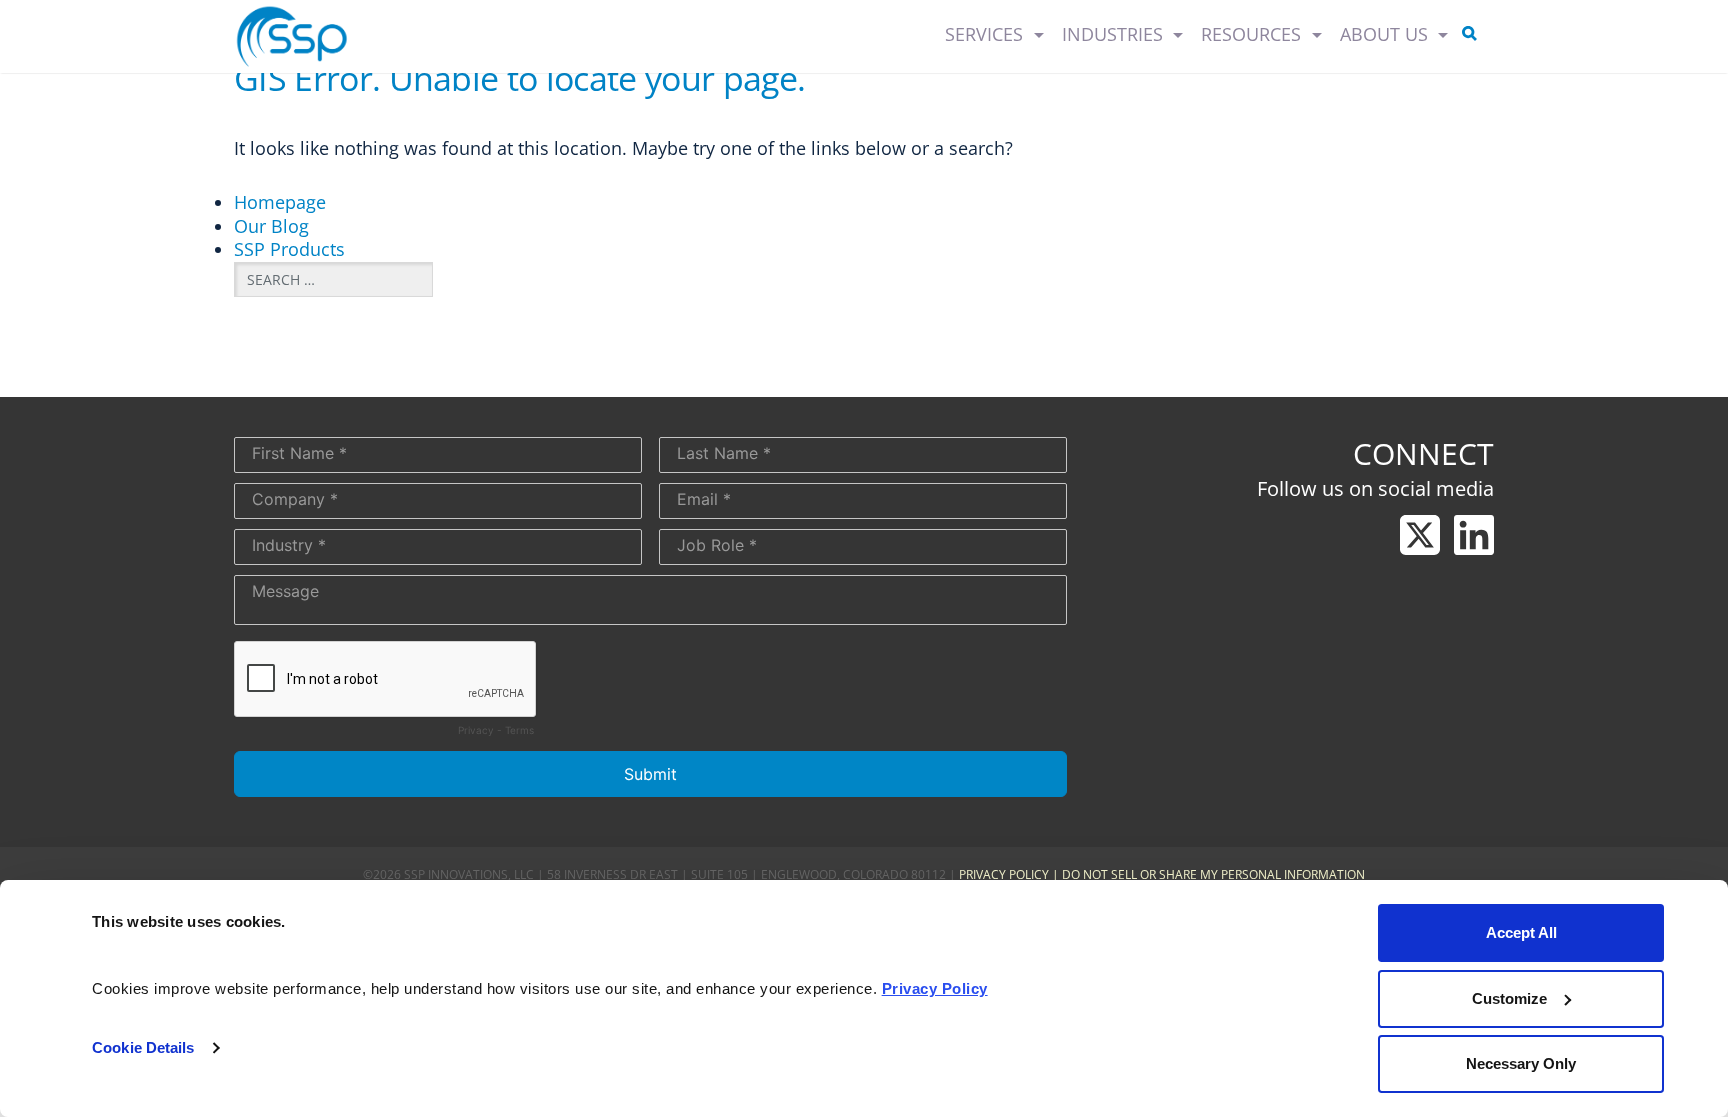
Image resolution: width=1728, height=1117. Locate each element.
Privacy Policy (1004, 874)
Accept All (1521, 932)
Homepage (280, 202)
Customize (1509, 998)
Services (986, 34)
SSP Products (289, 249)
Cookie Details (143, 1047)
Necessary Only (1521, 1063)
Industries (1115, 34)
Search (1473, 37)
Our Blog (271, 226)
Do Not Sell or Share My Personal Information (1213, 874)
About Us (1386, 34)
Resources (1253, 34)
